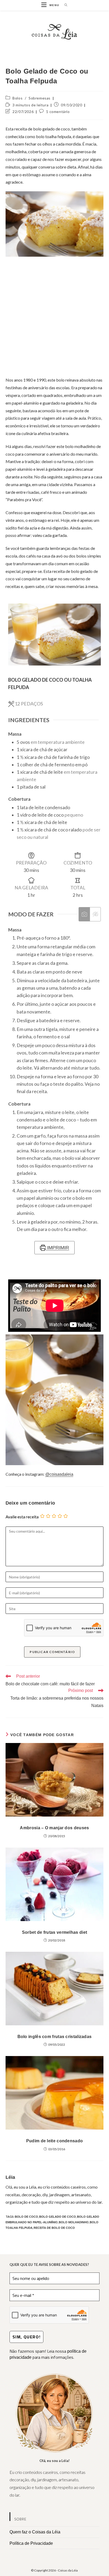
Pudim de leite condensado (55, 2141)
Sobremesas (40, 98)
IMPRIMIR (57, 1248)
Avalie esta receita (22, 1517)
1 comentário (58, 112)
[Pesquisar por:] (64, 5)
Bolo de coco (26, 2217)
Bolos (17, 98)
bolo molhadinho (74, 2222)
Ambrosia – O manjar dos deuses (54, 1828)
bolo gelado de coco (58, 2217)
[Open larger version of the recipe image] (55, 635)
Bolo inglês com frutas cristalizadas (55, 2037)
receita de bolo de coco (54, 2228)
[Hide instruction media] (95, 914)
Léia (10, 2177)
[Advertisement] (54, 316)
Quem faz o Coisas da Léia (35, 2532)
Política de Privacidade (31, 2543)
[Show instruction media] (84, 914)
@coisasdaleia (59, 1474)
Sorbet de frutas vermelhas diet (54, 1932)
